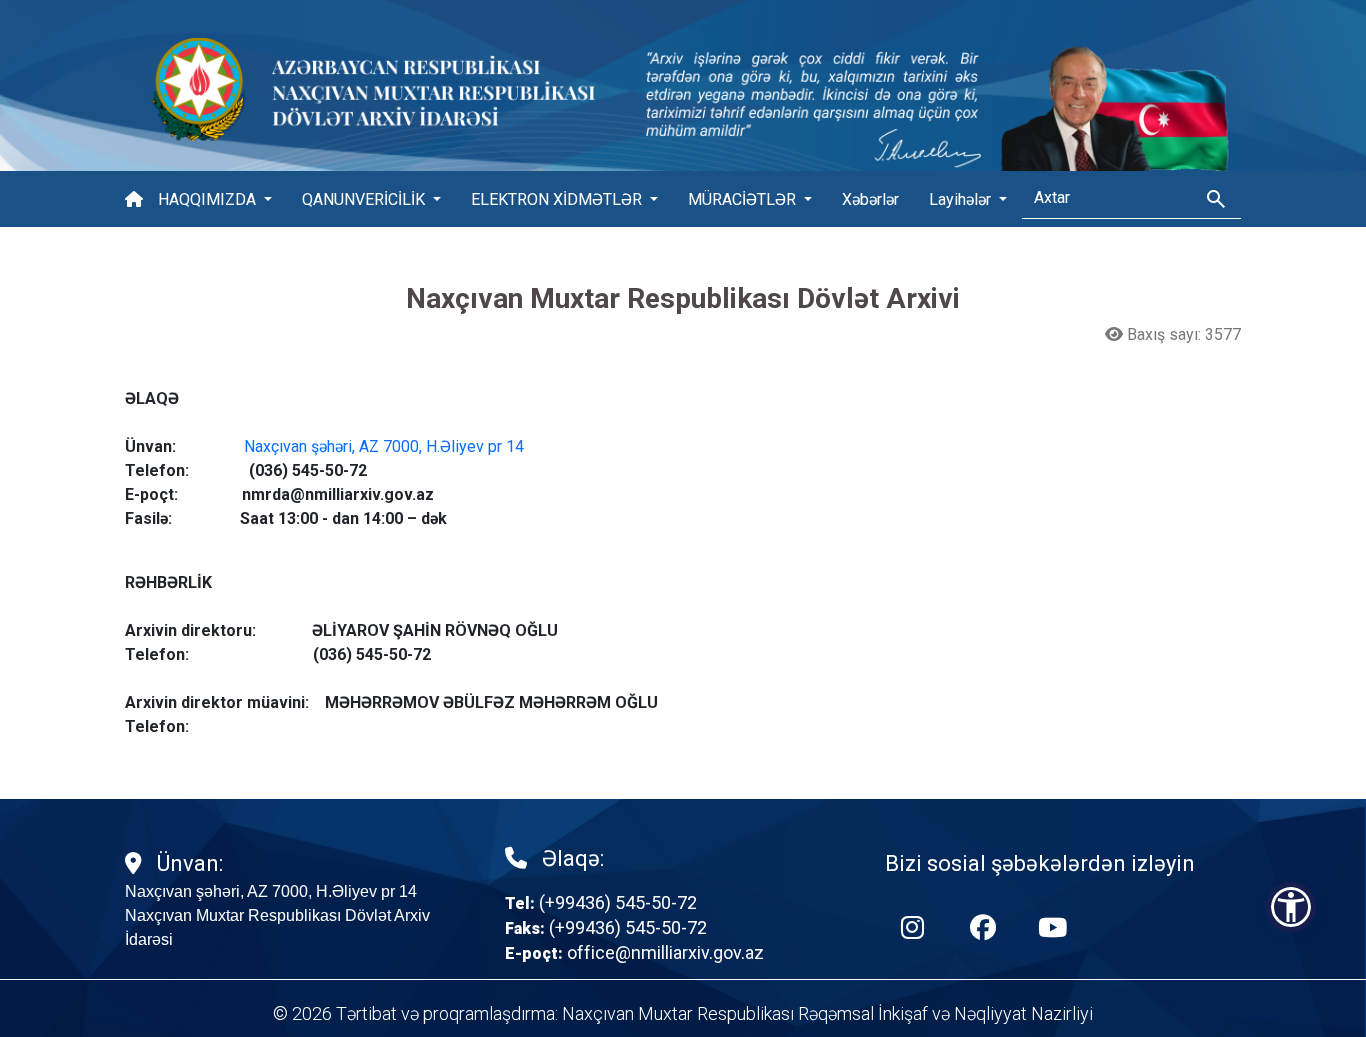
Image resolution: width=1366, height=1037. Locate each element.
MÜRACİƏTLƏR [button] (744, 199)
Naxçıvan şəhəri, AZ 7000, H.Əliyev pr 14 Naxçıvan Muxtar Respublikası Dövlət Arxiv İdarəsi (277, 915)
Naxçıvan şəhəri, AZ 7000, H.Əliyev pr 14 (384, 446)
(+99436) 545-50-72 (618, 902)
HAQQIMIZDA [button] (209, 199)
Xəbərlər (870, 199)
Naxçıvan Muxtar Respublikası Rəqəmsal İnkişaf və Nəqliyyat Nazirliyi (827, 1013)
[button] (1291, 907)
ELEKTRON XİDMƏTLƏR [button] (558, 199)
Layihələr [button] (962, 199)
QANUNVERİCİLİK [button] (365, 199)
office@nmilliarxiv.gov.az (665, 952)
